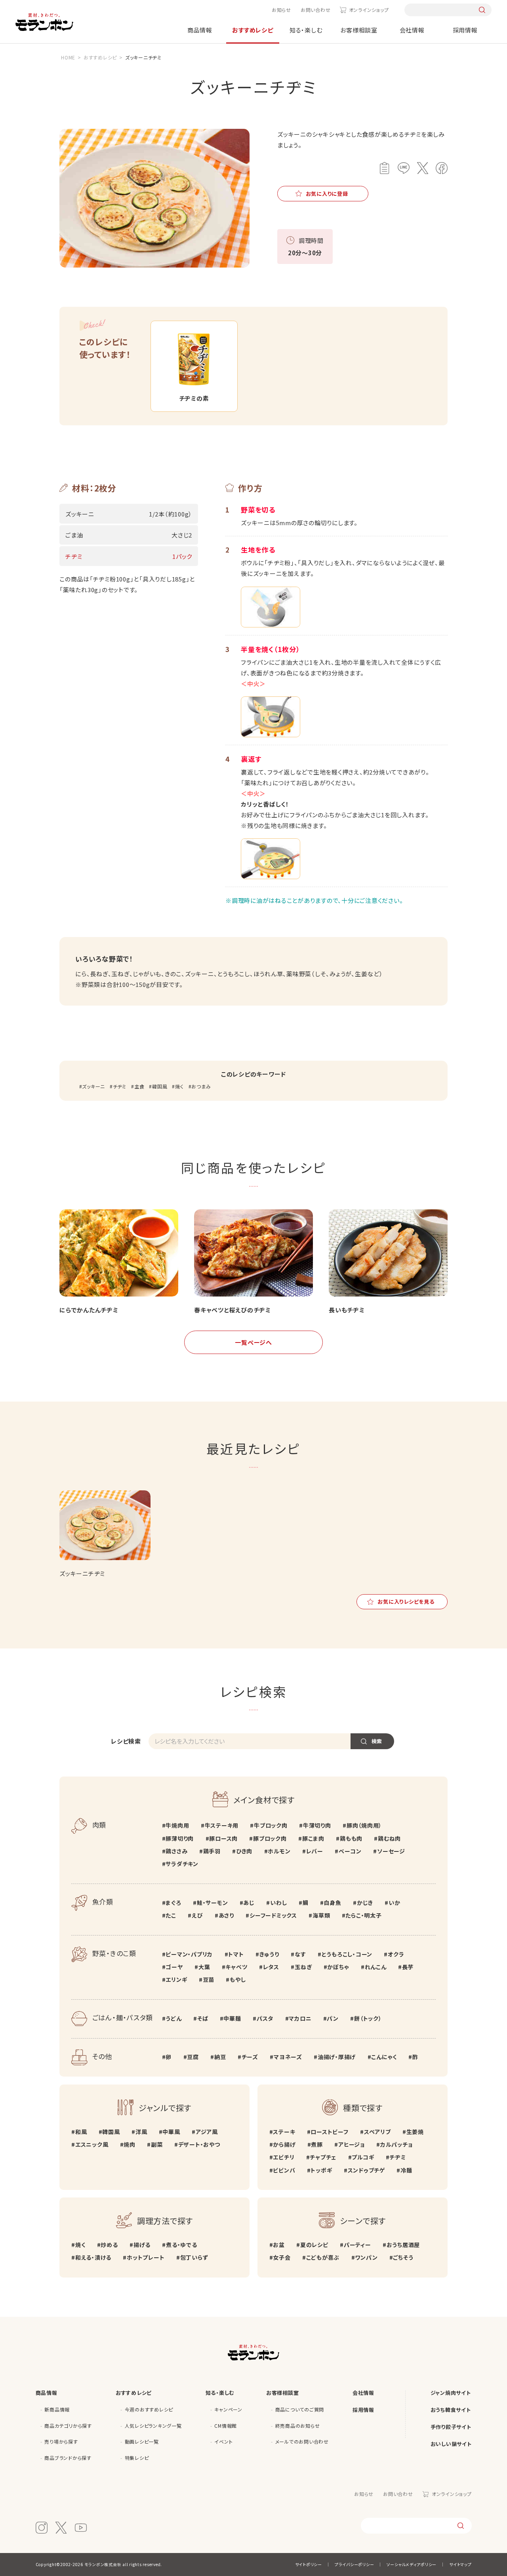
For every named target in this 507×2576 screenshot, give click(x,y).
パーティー (357, 2245)
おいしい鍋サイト (451, 2444)
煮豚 (317, 2144)
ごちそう (403, 2257)
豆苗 (209, 1979)
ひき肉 (244, 1851)
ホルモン (279, 1851)
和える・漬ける (93, 2257)
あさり (226, 1915)
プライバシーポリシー (355, 2564)
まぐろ (173, 1903)
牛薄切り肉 (317, 1825)
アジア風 (207, 2132)
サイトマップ (460, 2564)
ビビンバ (284, 2170)
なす (300, 1954)
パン (333, 2018)
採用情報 (465, 30)
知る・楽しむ (306, 30)
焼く (179, 1086)
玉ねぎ (303, 1967)
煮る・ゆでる (181, 2245)
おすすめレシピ (253, 30)
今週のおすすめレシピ (149, 2409)
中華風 (171, 2132)
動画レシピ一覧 (142, 2441)
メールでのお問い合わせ (302, 2441)
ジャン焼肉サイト (451, 2393)
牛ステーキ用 (222, 1825)
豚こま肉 (313, 1838)
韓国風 (160, 1086)
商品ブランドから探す (68, 2458)
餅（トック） (368, 2018)
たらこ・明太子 (363, 1915)
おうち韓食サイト (451, 2410)
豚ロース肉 (223, 1838)
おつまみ (201, 1086)
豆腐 (193, 2057)
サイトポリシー (309, 2564)
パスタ (265, 2018)
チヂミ (120, 1086)
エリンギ (176, 1979)
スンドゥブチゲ (366, 2170)
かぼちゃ (338, 1967)
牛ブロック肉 (271, 1825)
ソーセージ (391, 1851)
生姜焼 (415, 2132)
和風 (81, 2132)
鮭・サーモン (212, 1903)
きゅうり (269, 1954)
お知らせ (281, 10)
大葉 (204, 1967)
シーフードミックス (273, 1915)
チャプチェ (323, 2157)
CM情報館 (226, 2426)
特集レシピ (137, 2458)
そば (203, 2018)
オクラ (396, 1954)
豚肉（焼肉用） (364, 1825)
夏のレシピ (314, 2245)
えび (197, 1915)
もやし (238, 1979)
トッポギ (321, 2170)
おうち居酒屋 (403, 2245)
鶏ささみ (176, 1851)
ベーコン (350, 1851)
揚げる (142, 2245)
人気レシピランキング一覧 (153, 2426)
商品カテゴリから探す (68, 2426)
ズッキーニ (93, 1086)
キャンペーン (228, 2409)
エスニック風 (92, 2144)
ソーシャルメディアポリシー (412, 2564)
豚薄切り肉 (180, 1838)
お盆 (279, 2245)
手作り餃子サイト (451, 2427)
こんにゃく (384, 2057)
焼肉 (130, 2144)
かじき (365, 1903)
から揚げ (284, 2144)
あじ (249, 1903)
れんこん (376, 1967)
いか (394, 1903)
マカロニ (300, 2018)
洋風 (141, 2132)
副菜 (157, 2144)
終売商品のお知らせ (298, 2426)
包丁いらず (194, 2257)
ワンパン (366, 2257)
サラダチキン (182, 1864)
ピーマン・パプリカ (189, 1954)
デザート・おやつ (199, 2144)
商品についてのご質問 (300, 2409)
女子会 (282, 2257)
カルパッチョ (396, 2144)
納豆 (220, 2057)
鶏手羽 (212, 1851)
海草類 (321, 1915)
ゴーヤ (174, 1967)
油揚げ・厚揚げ (337, 2057)
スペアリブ (377, 2132)
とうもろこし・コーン (347, 1954)
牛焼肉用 (177, 1825)
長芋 (408, 1967)
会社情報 (412, 30)
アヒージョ (352, 2144)
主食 (139, 1086)
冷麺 (406, 2170)
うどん (173, 2018)
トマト (236, 1954)
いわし (278, 1903)
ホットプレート (146, 2257)
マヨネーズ (288, 2057)
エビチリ (284, 2157)
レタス (271, 1967)
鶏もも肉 (351, 1838)
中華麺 (232, 2018)
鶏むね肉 (389, 1838)
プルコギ (363, 2157)
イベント (223, 2441)
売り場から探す (61, 2441)
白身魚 (332, 1903)
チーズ (250, 2057)
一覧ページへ (253, 1342)
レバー (315, 1851)
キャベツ (236, 1967)
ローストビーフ (329, 2132)
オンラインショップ (369, 10)
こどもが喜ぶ (323, 2257)
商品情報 (200, 30)
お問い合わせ (316, 10)
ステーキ (284, 2132)
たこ (171, 1915)
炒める (109, 2245)
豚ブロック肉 (270, 1838)
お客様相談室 (359, 30)
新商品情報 (57, 2409)
